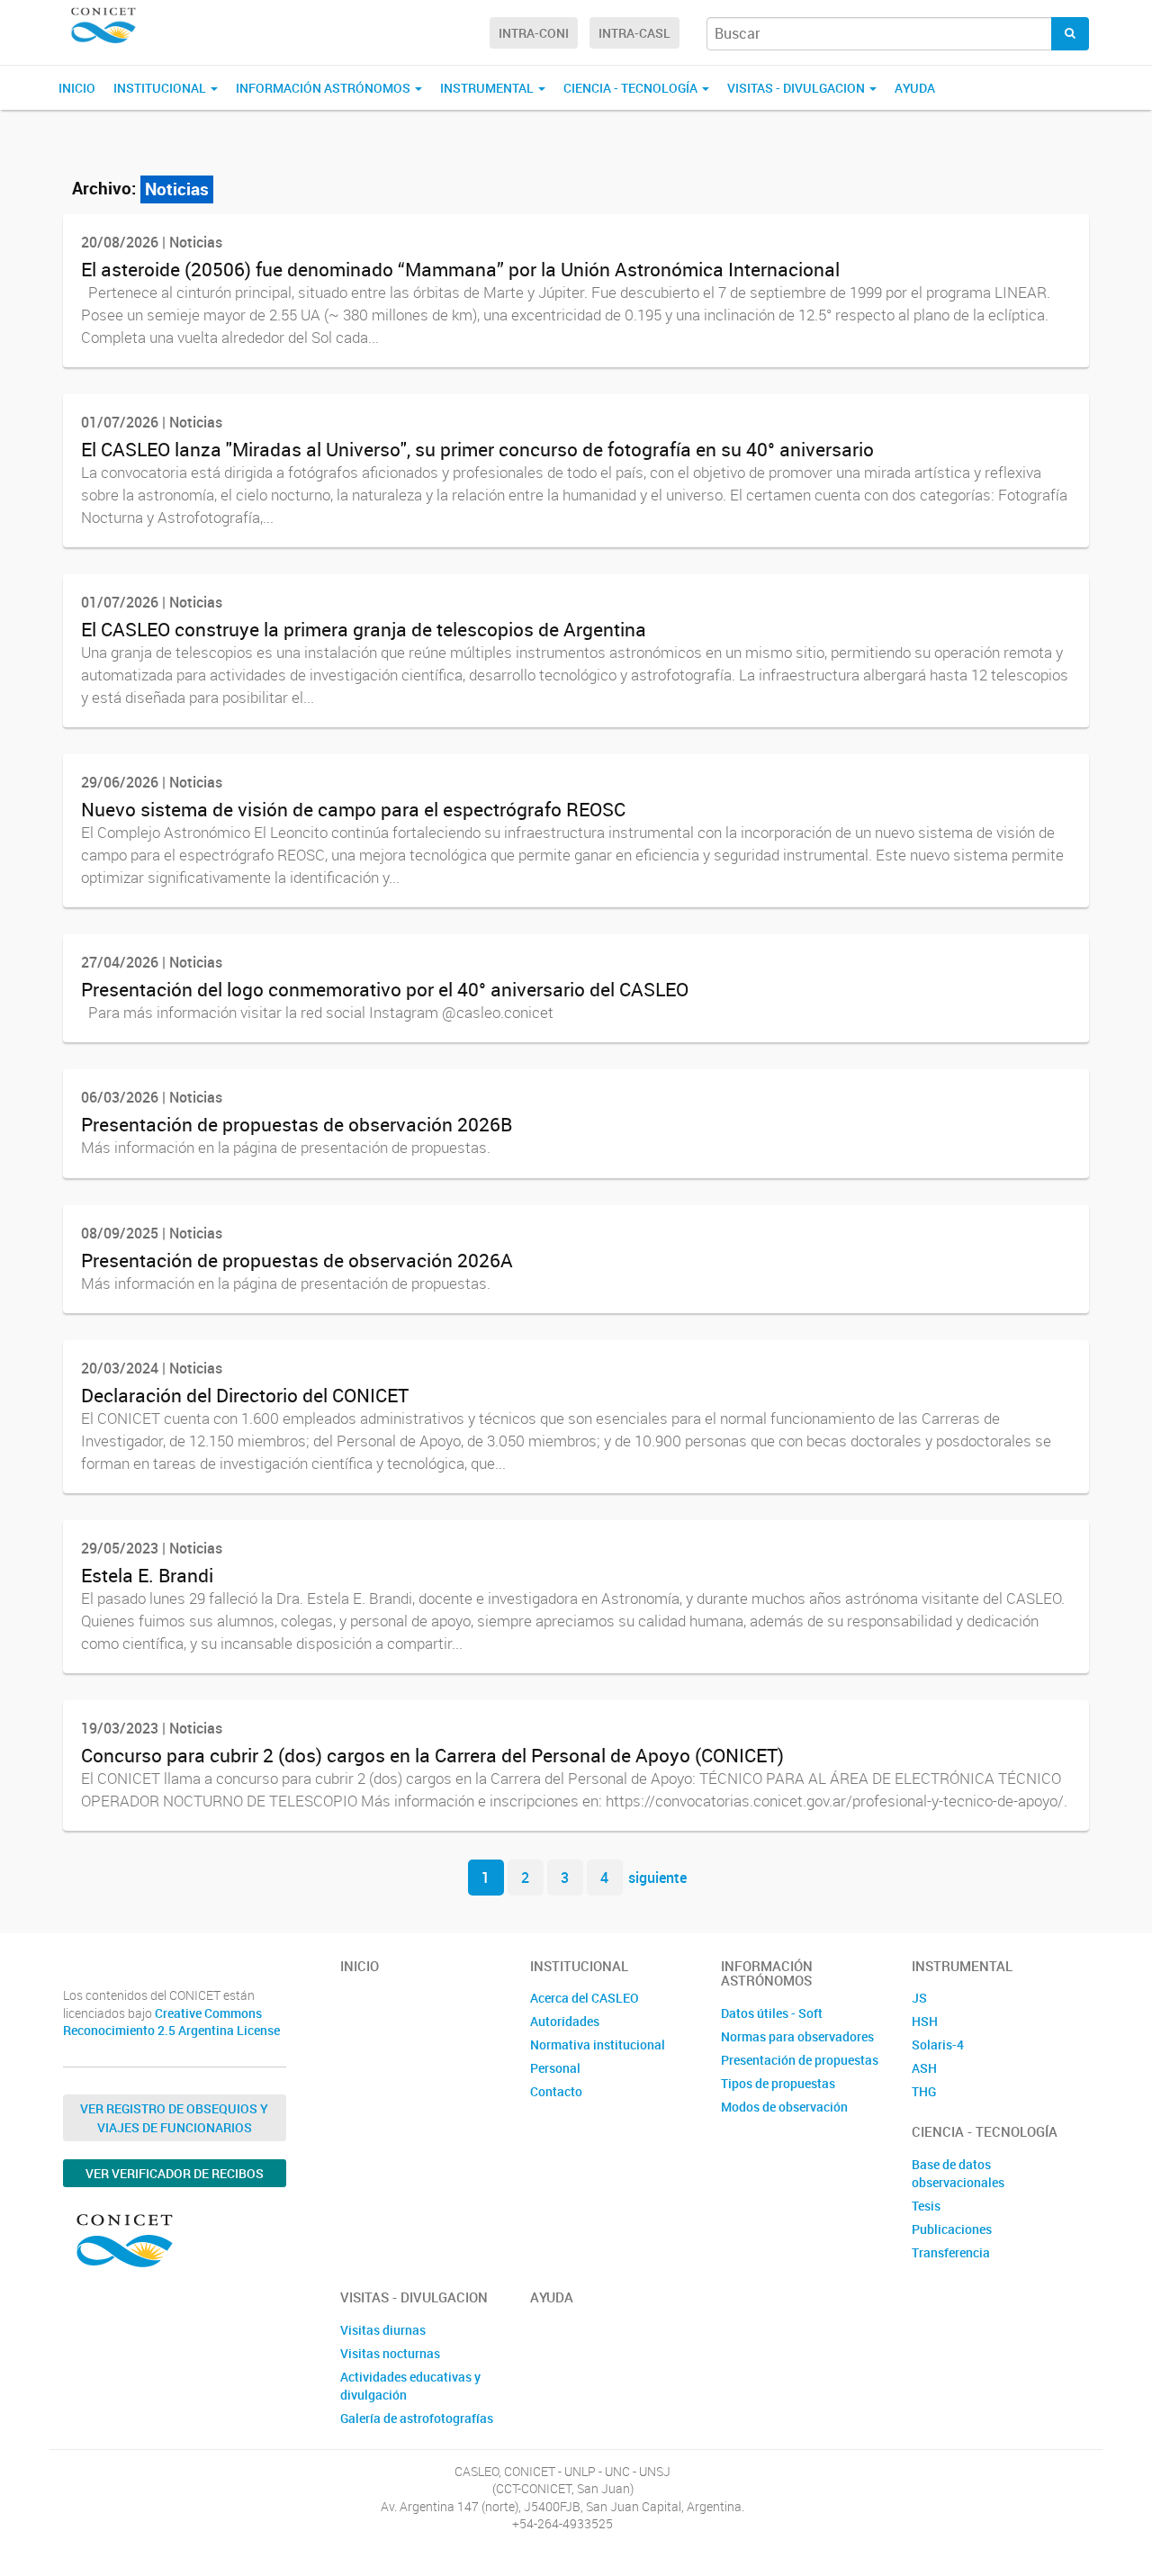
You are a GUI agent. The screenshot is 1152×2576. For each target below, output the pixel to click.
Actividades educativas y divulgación (410, 2386)
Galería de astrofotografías (417, 2418)
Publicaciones (952, 2229)
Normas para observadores (797, 2036)
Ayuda (915, 88)
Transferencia (951, 2252)
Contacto (556, 2091)
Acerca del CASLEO (585, 1998)
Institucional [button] (161, 88)
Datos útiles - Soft (772, 2013)
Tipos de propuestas (778, 2083)
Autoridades (565, 2021)
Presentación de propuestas (800, 2060)
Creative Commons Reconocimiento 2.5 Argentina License (171, 2022)
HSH (925, 2021)
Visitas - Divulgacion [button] (797, 88)
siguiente (657, 1878)
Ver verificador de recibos (175, 2173)
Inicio (77, 88)
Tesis (926, 2206)
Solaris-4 (938, 2045)
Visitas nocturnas (390, 2353)
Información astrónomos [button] (324, 88)
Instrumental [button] (488, 88)
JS (919, 1998)
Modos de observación (784, 2107)
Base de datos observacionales (958, 2173)
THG (924, 2091)
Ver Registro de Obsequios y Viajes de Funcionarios (174, 2118)
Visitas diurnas (383, 2330)
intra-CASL (634, 33)
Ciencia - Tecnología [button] (632, 88)
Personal (555, 2068)
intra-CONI (534, 33)
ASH (924, 2068)
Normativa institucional (598, 2045)
